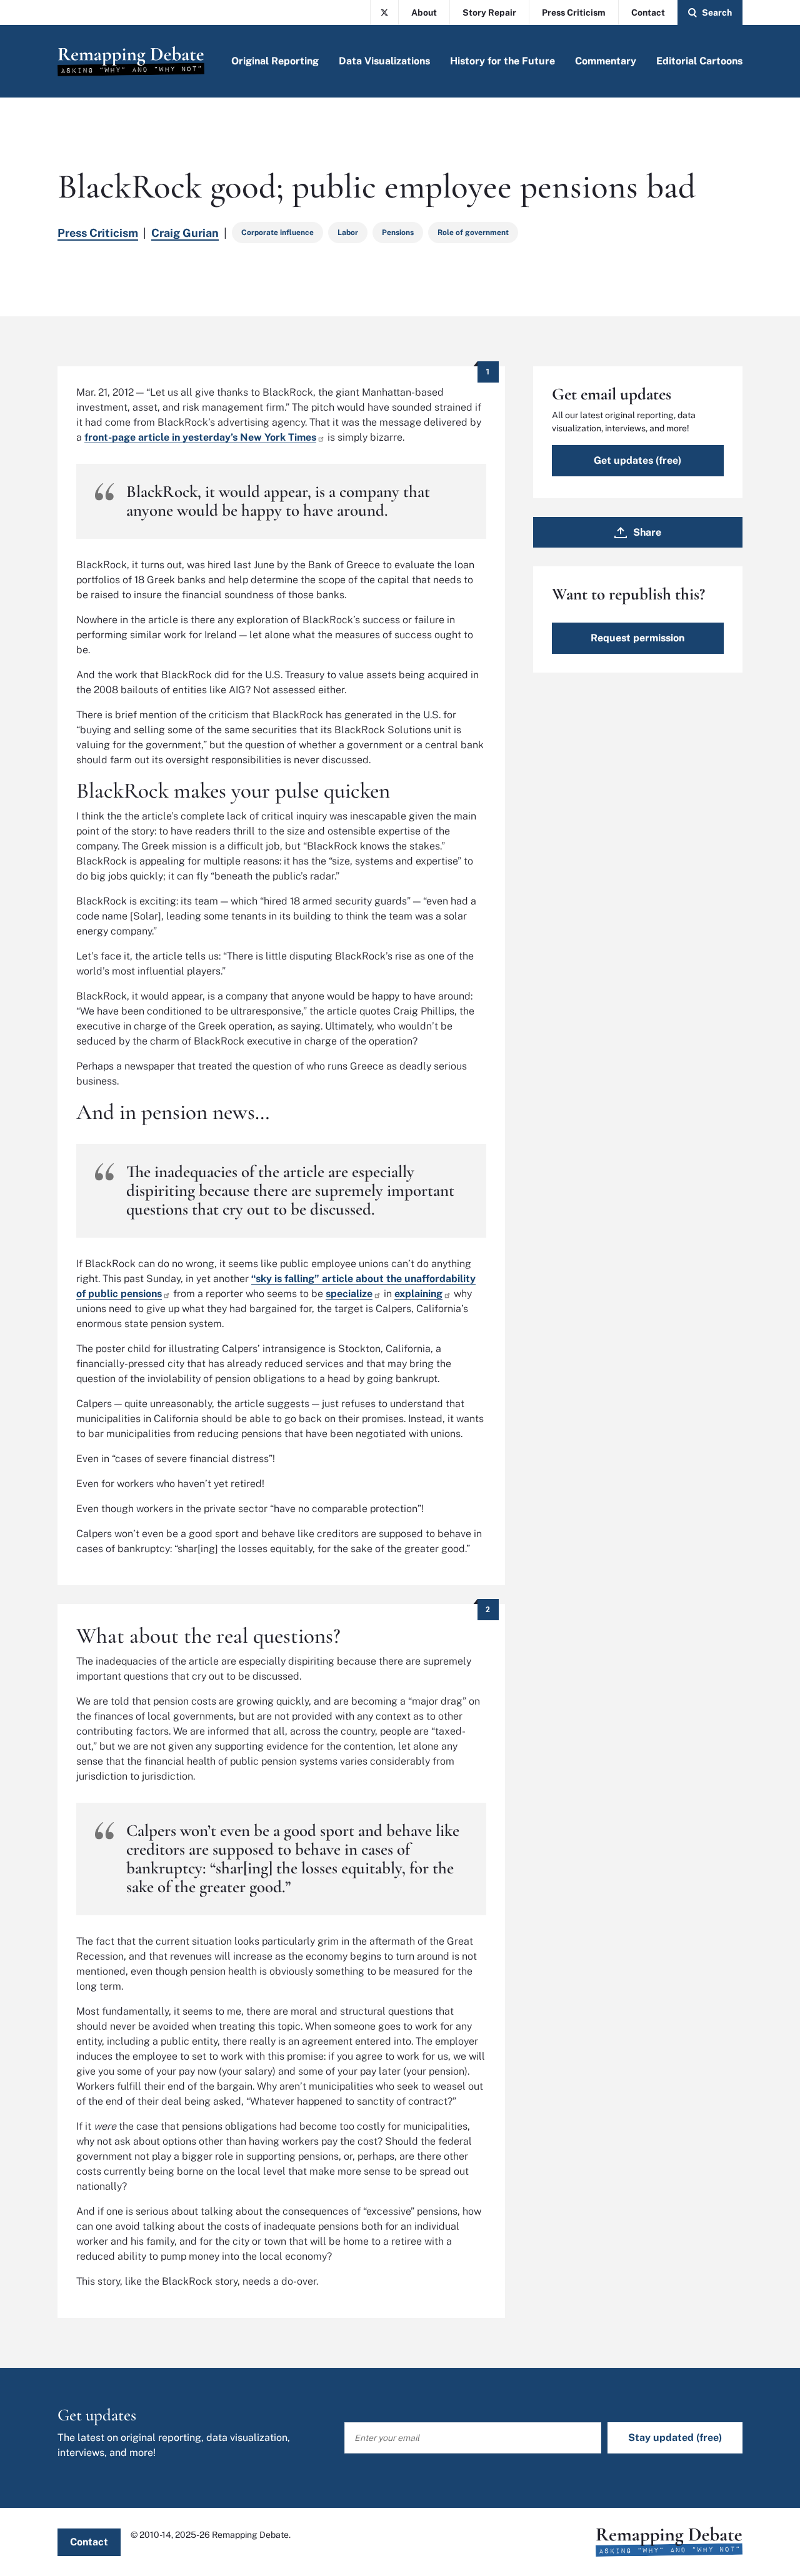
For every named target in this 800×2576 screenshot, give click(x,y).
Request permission (637, 638)
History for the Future (502, 61)
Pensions (398, 233)
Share (647, 532)
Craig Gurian (185, 233)
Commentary (606, 61)
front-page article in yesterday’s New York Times (200, 437)
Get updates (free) (637, 460)
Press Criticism (574, 13)
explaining (418, 1294)
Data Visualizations (384, 61)
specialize (349, 1294)
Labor (348, 233)
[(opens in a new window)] (384, 13)
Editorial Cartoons (699, 61)
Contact (648, 13)
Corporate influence (277, 233)
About (424, 13)
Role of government (473, 233)
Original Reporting (275, 61)
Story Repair (489, 13)
